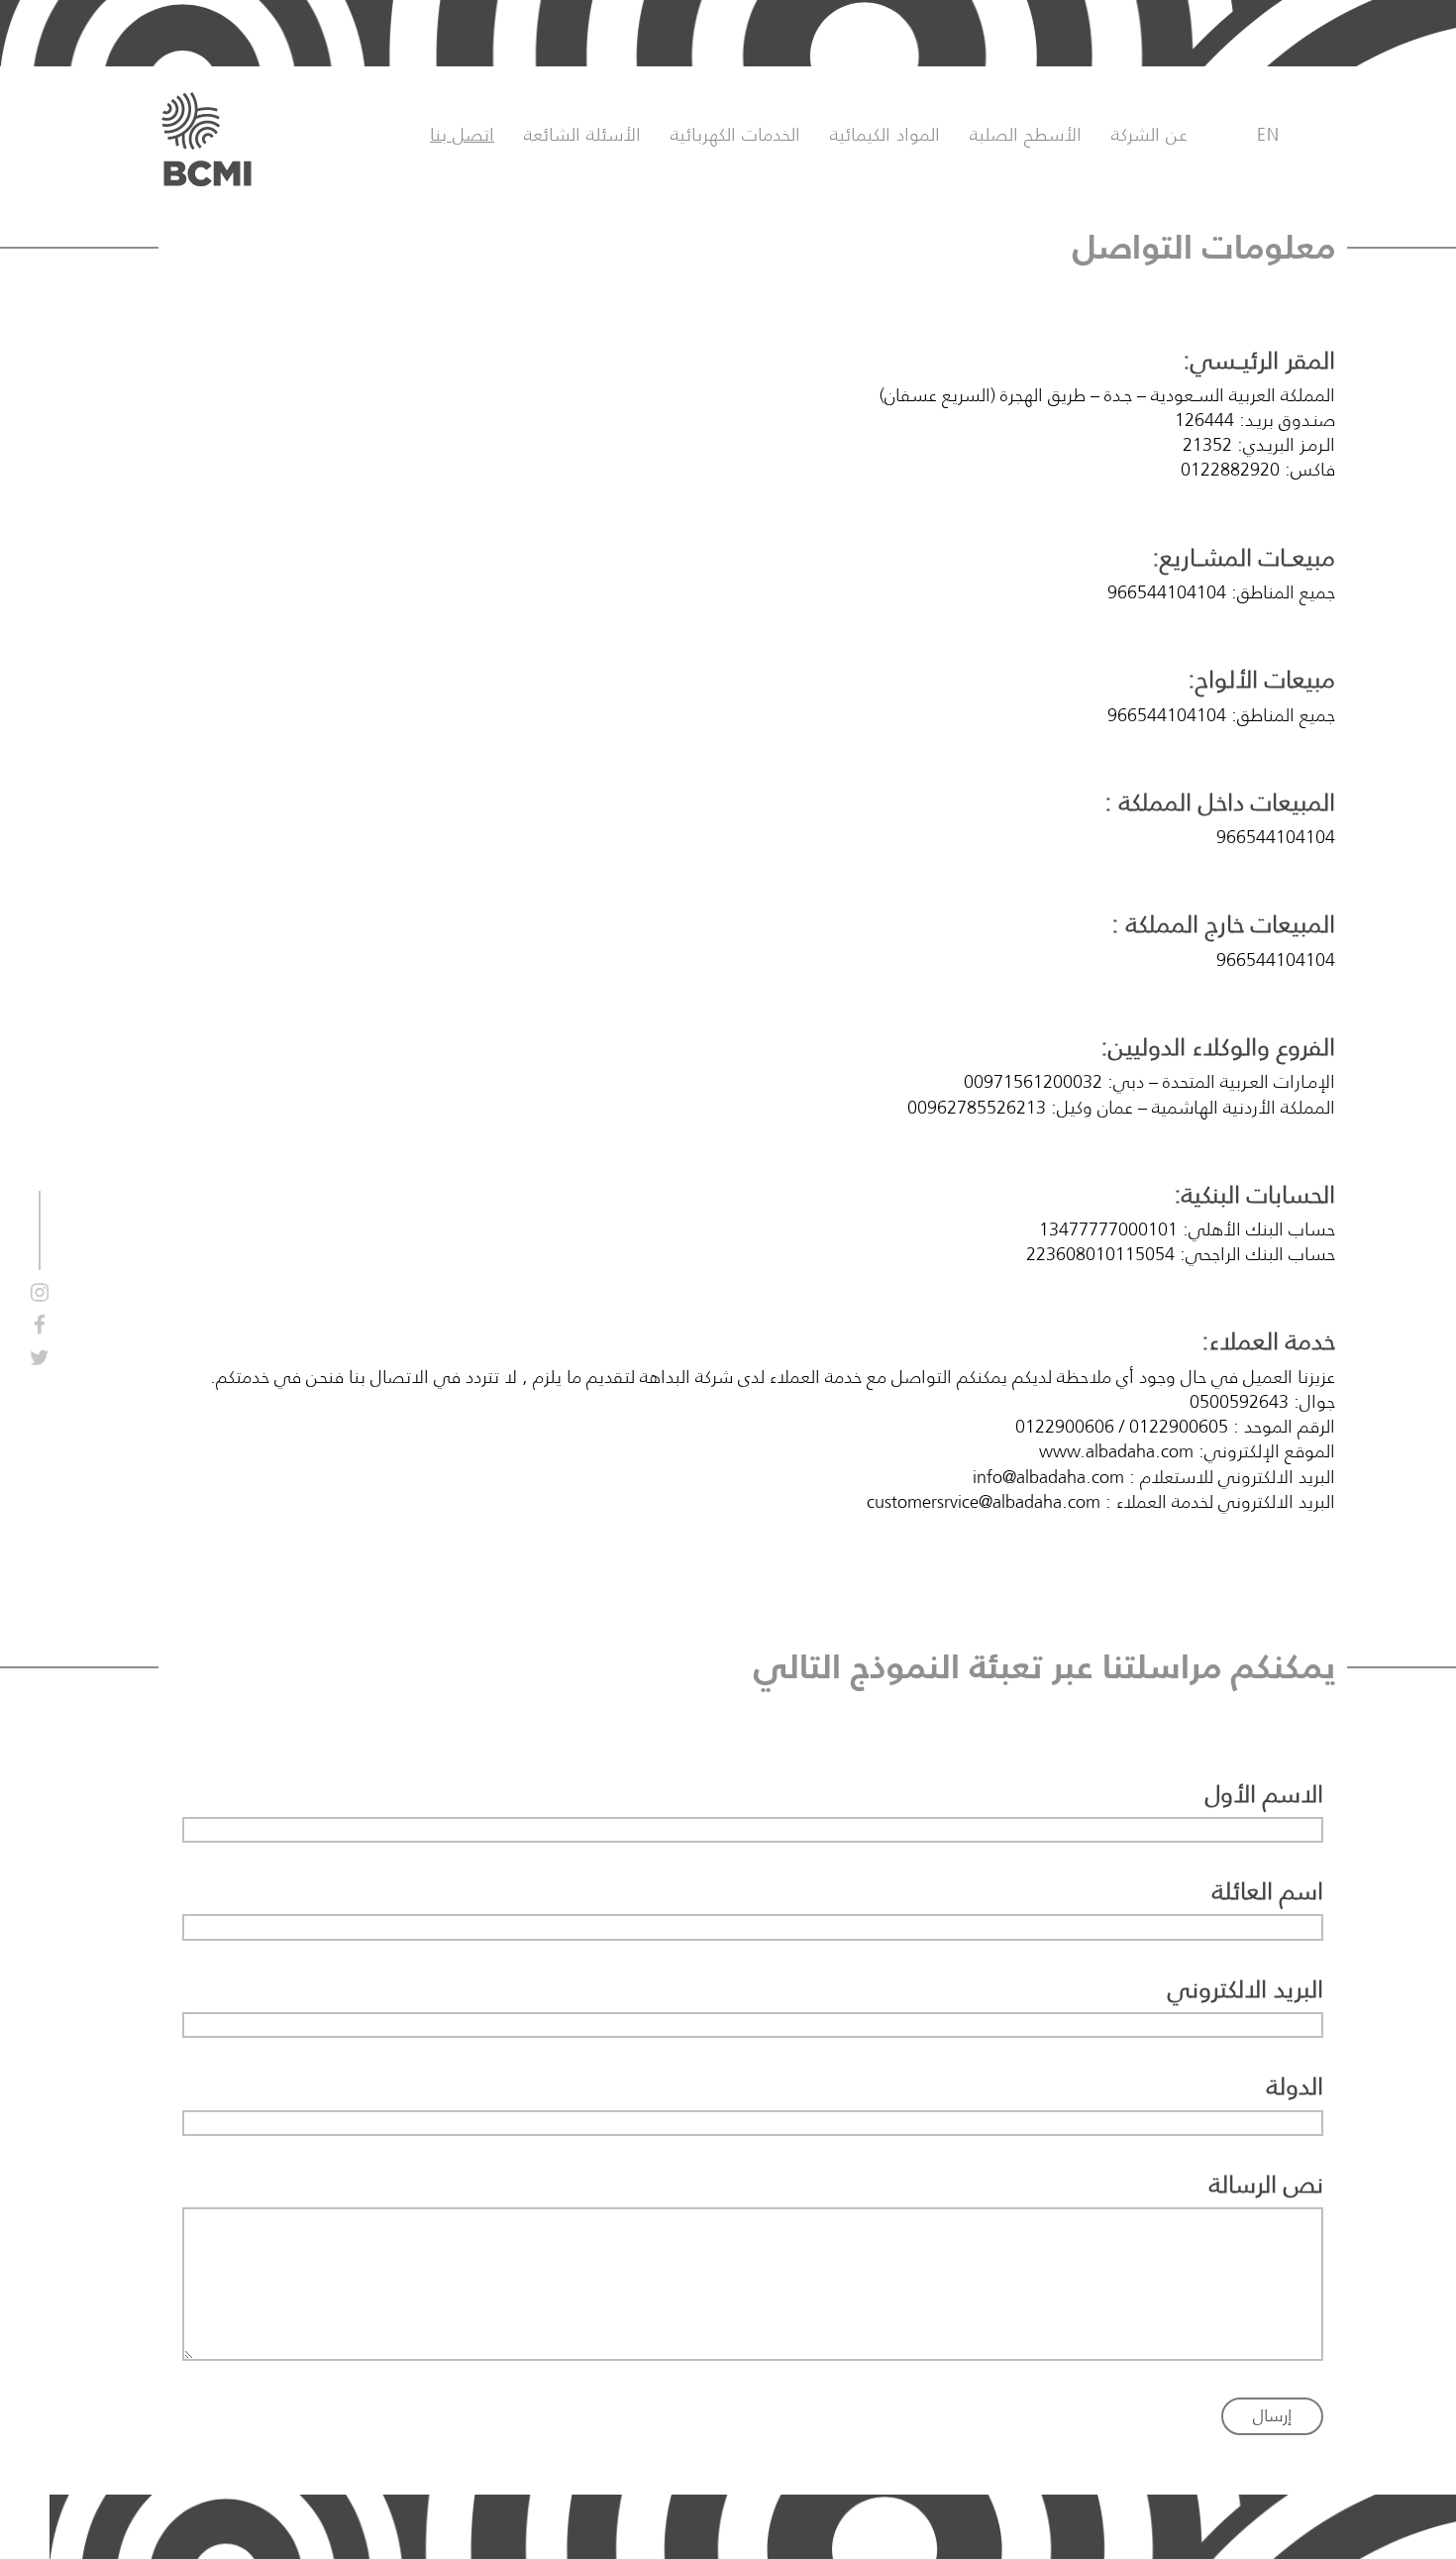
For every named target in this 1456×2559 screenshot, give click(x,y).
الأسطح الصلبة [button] (1026, 135)
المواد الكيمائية (885, 135)
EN (1268, 135)
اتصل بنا (462, 135)
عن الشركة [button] (1149, 135)
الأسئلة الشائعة (582, 135)
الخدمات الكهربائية (735, 135)
